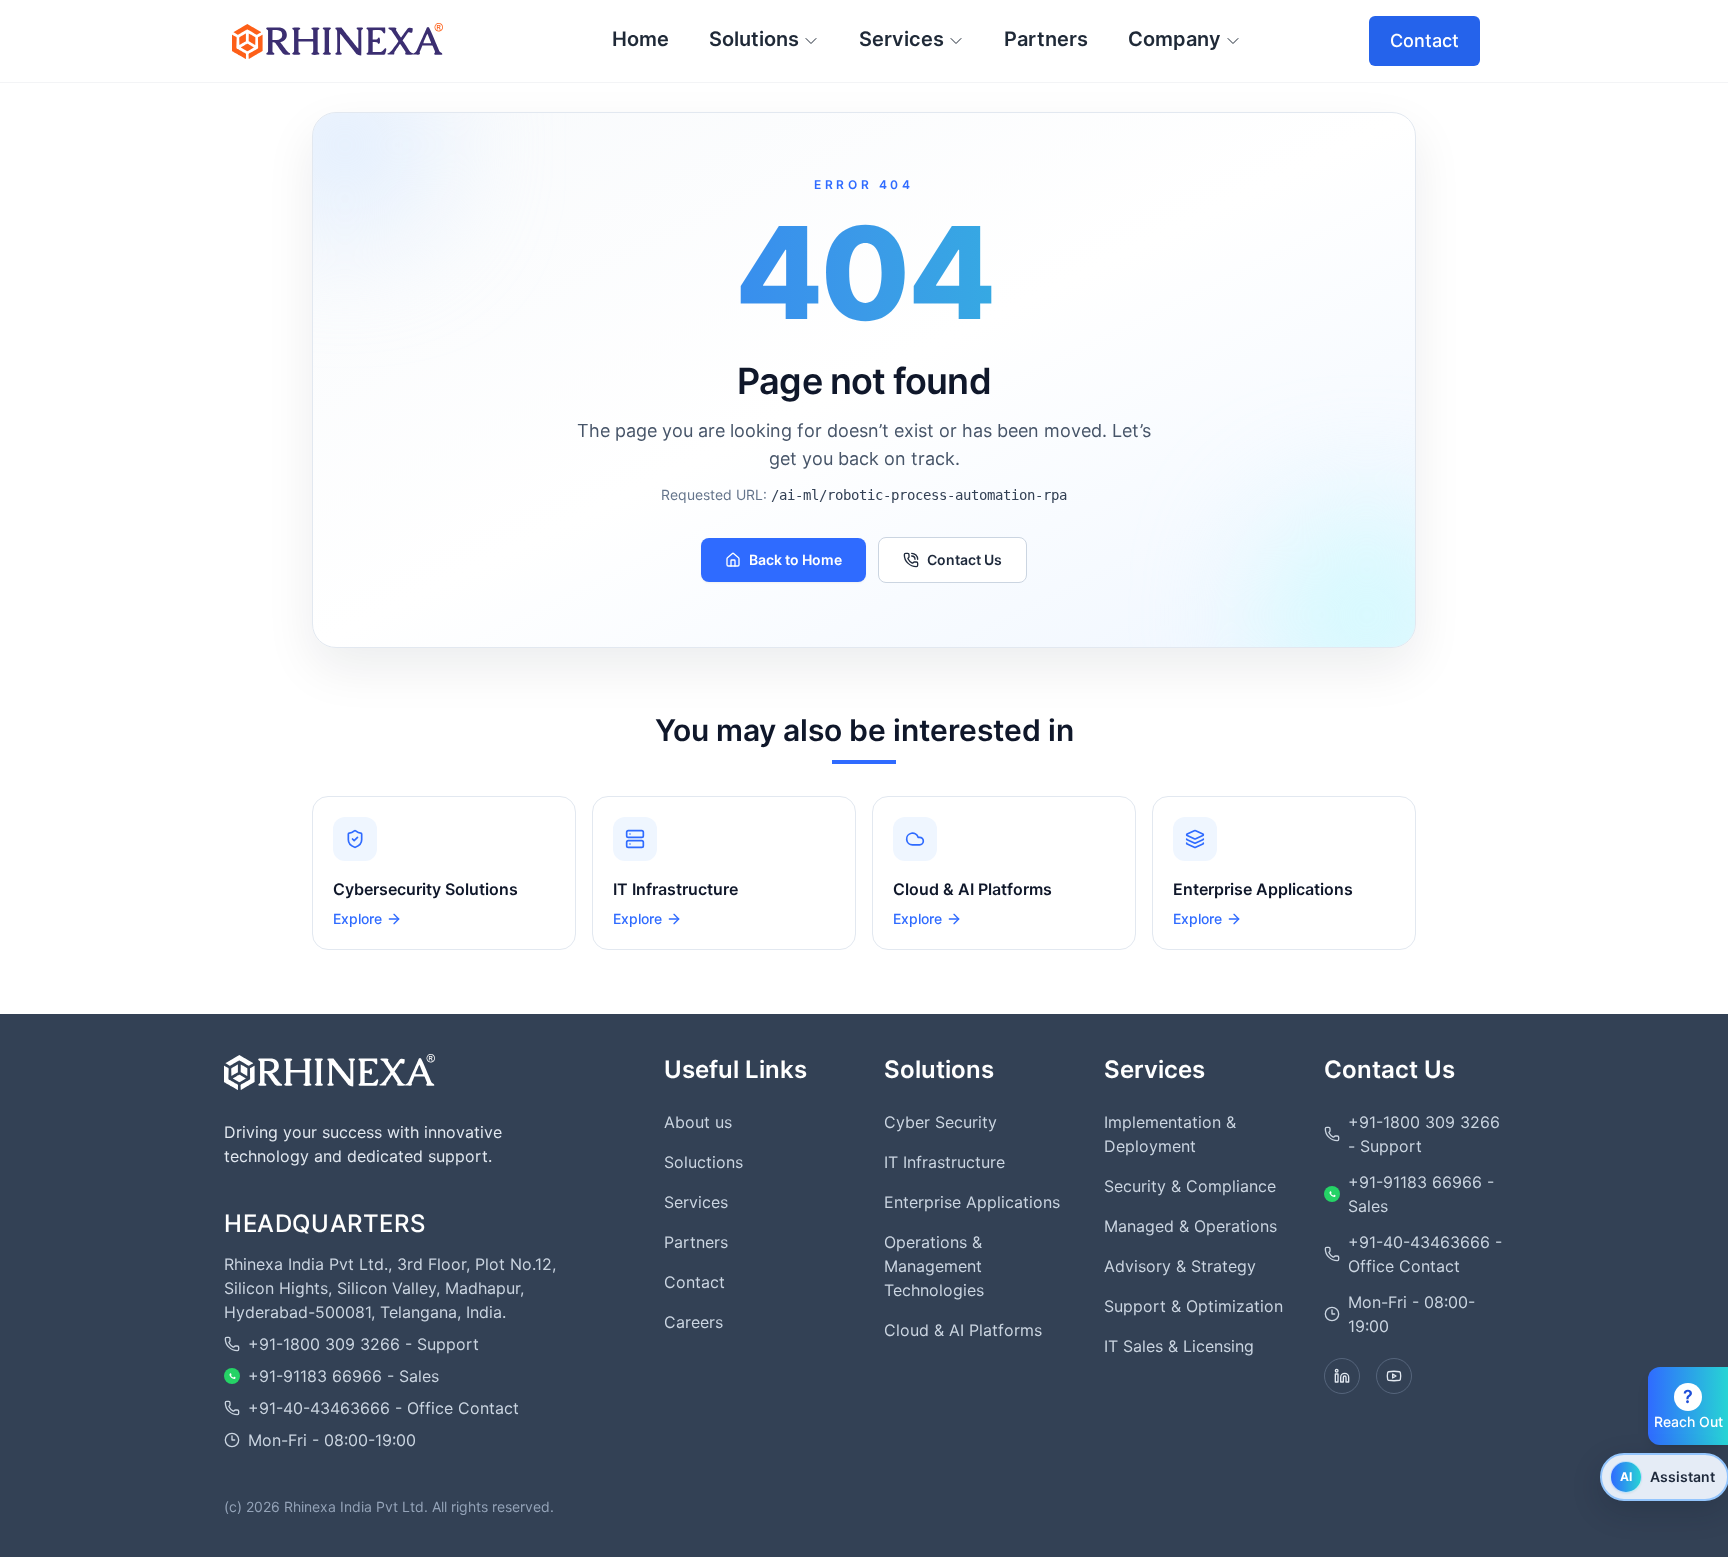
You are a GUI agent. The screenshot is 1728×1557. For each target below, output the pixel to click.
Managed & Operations (1190, 1226)
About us (698, 1122)
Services (696, 1202)
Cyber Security (940, 1122)
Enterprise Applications (972, 1202)
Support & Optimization (1193, 1306)
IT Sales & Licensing (1179, 1346)
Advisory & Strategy (1180, 1266)
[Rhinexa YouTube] (1394, 1376)
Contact (1424, 40)
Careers (693, 1322)
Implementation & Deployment (1170, 1134)
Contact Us (964, 559)
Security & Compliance (1190, 1186)
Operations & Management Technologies (934, 1266)
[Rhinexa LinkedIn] (1342, 1376)
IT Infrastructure (944, 1162)
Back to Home (795, 559)
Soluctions (703, 1162)
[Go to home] (329, 1072)
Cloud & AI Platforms (963, 1330)
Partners (696, 1242)
